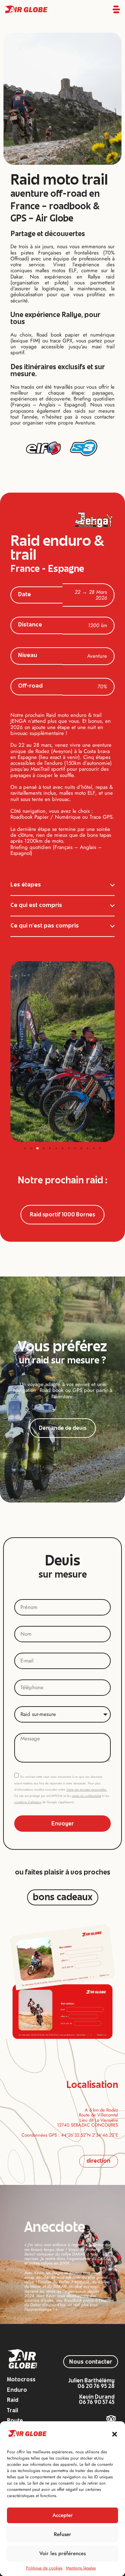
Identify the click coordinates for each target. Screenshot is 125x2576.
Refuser (62, 2534)
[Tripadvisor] (111, 2419)
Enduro (17, 2391)
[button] (115, 2434)
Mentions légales (81, 2568)
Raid (13, 2401)
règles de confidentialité (86, 1796)
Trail (12, 2411)
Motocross (21, 2380)
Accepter (63, 2515)
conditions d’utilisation (28, 1802)
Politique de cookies (44, 2568)
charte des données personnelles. (87, 1790)
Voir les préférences (62, 2553)
